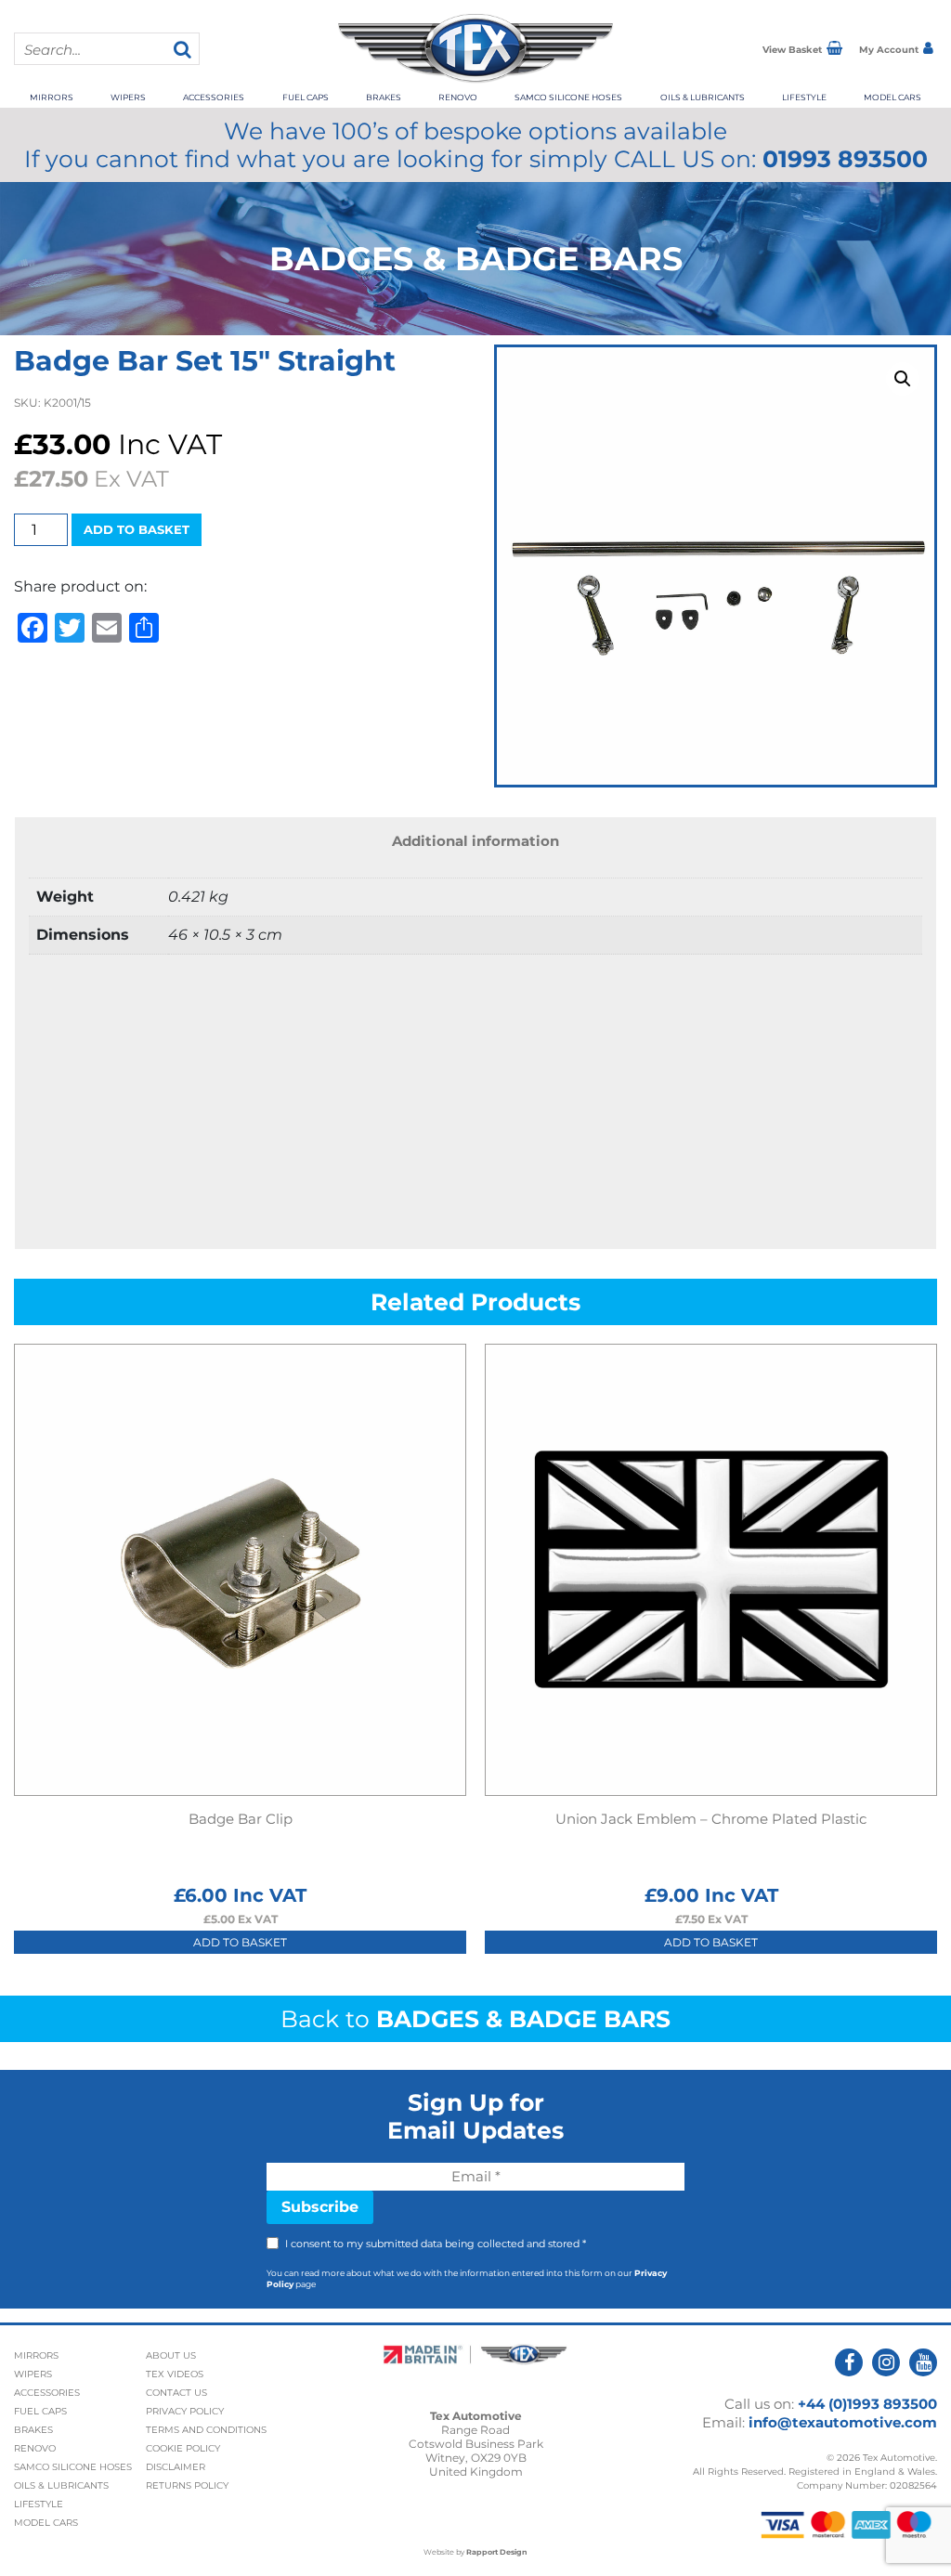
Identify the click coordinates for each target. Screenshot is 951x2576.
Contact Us (176, 2393)
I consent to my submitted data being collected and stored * (436, 2244)
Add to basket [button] (240, 1942)
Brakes (384, 97)
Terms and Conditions (206, 2430)
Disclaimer (176, 2467)
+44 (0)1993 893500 (867, 2404)
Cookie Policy (183, 2448)
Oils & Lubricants (703, 97)
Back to (475, 2019)
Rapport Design (497, 2552)
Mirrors (52, 97)
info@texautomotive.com (843, 2422)
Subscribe (320, 2207)
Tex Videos (175, 2374)
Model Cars (892, 97)
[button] (903, 379)
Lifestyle (804, 97)
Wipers (128, 97)
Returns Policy (187, 2485)
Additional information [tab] (475, 841)
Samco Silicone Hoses (568, 97)
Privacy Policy (185, 2411)
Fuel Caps (306, 97)
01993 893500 (845, 159)
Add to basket (137, 529)
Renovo (458, 97)
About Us (171, 2355)
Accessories (214, 97)
